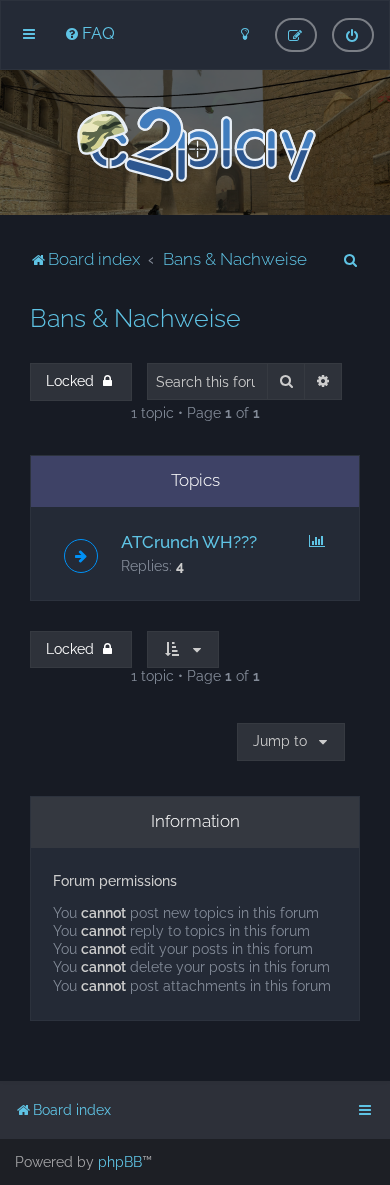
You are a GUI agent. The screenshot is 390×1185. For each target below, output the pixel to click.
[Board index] (195, 145)
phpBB (120, 1162)
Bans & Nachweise (135, 318)
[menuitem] (89, 33)
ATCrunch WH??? (189, 542)
